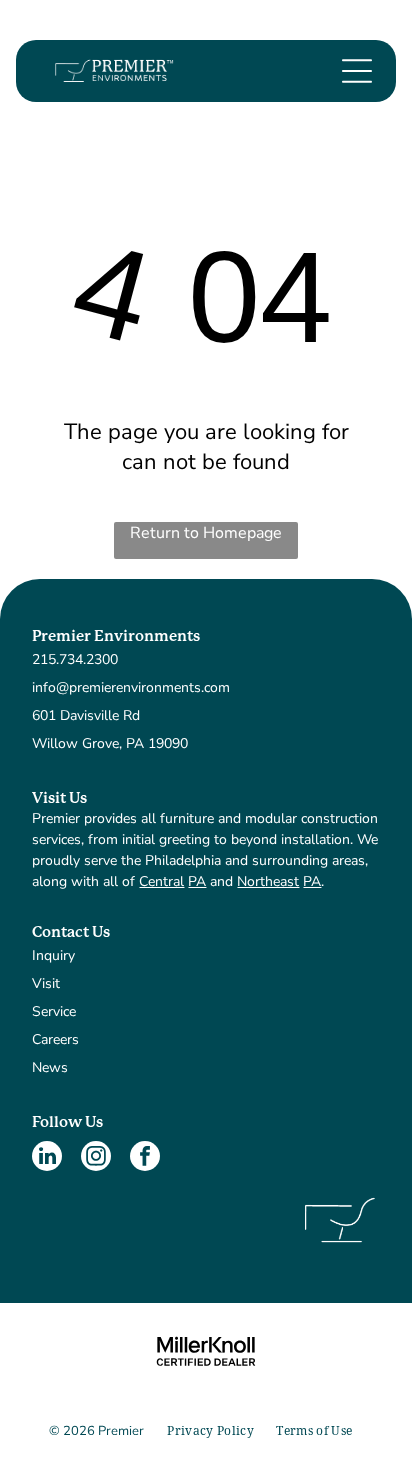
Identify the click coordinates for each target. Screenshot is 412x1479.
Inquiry (53, 955)
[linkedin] (47, 1158)
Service (54, 1011)
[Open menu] (357, 71)
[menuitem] (210, 1431)
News (50, 1067)
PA (197, 881)
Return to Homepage (206, 533)
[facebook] (145, 1158)
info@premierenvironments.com (131, 687)
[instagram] (96, 1158)
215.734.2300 (75, 659)
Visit (46, 983)
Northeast (268, 881)
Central (161, 881)
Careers (55, 1039)
